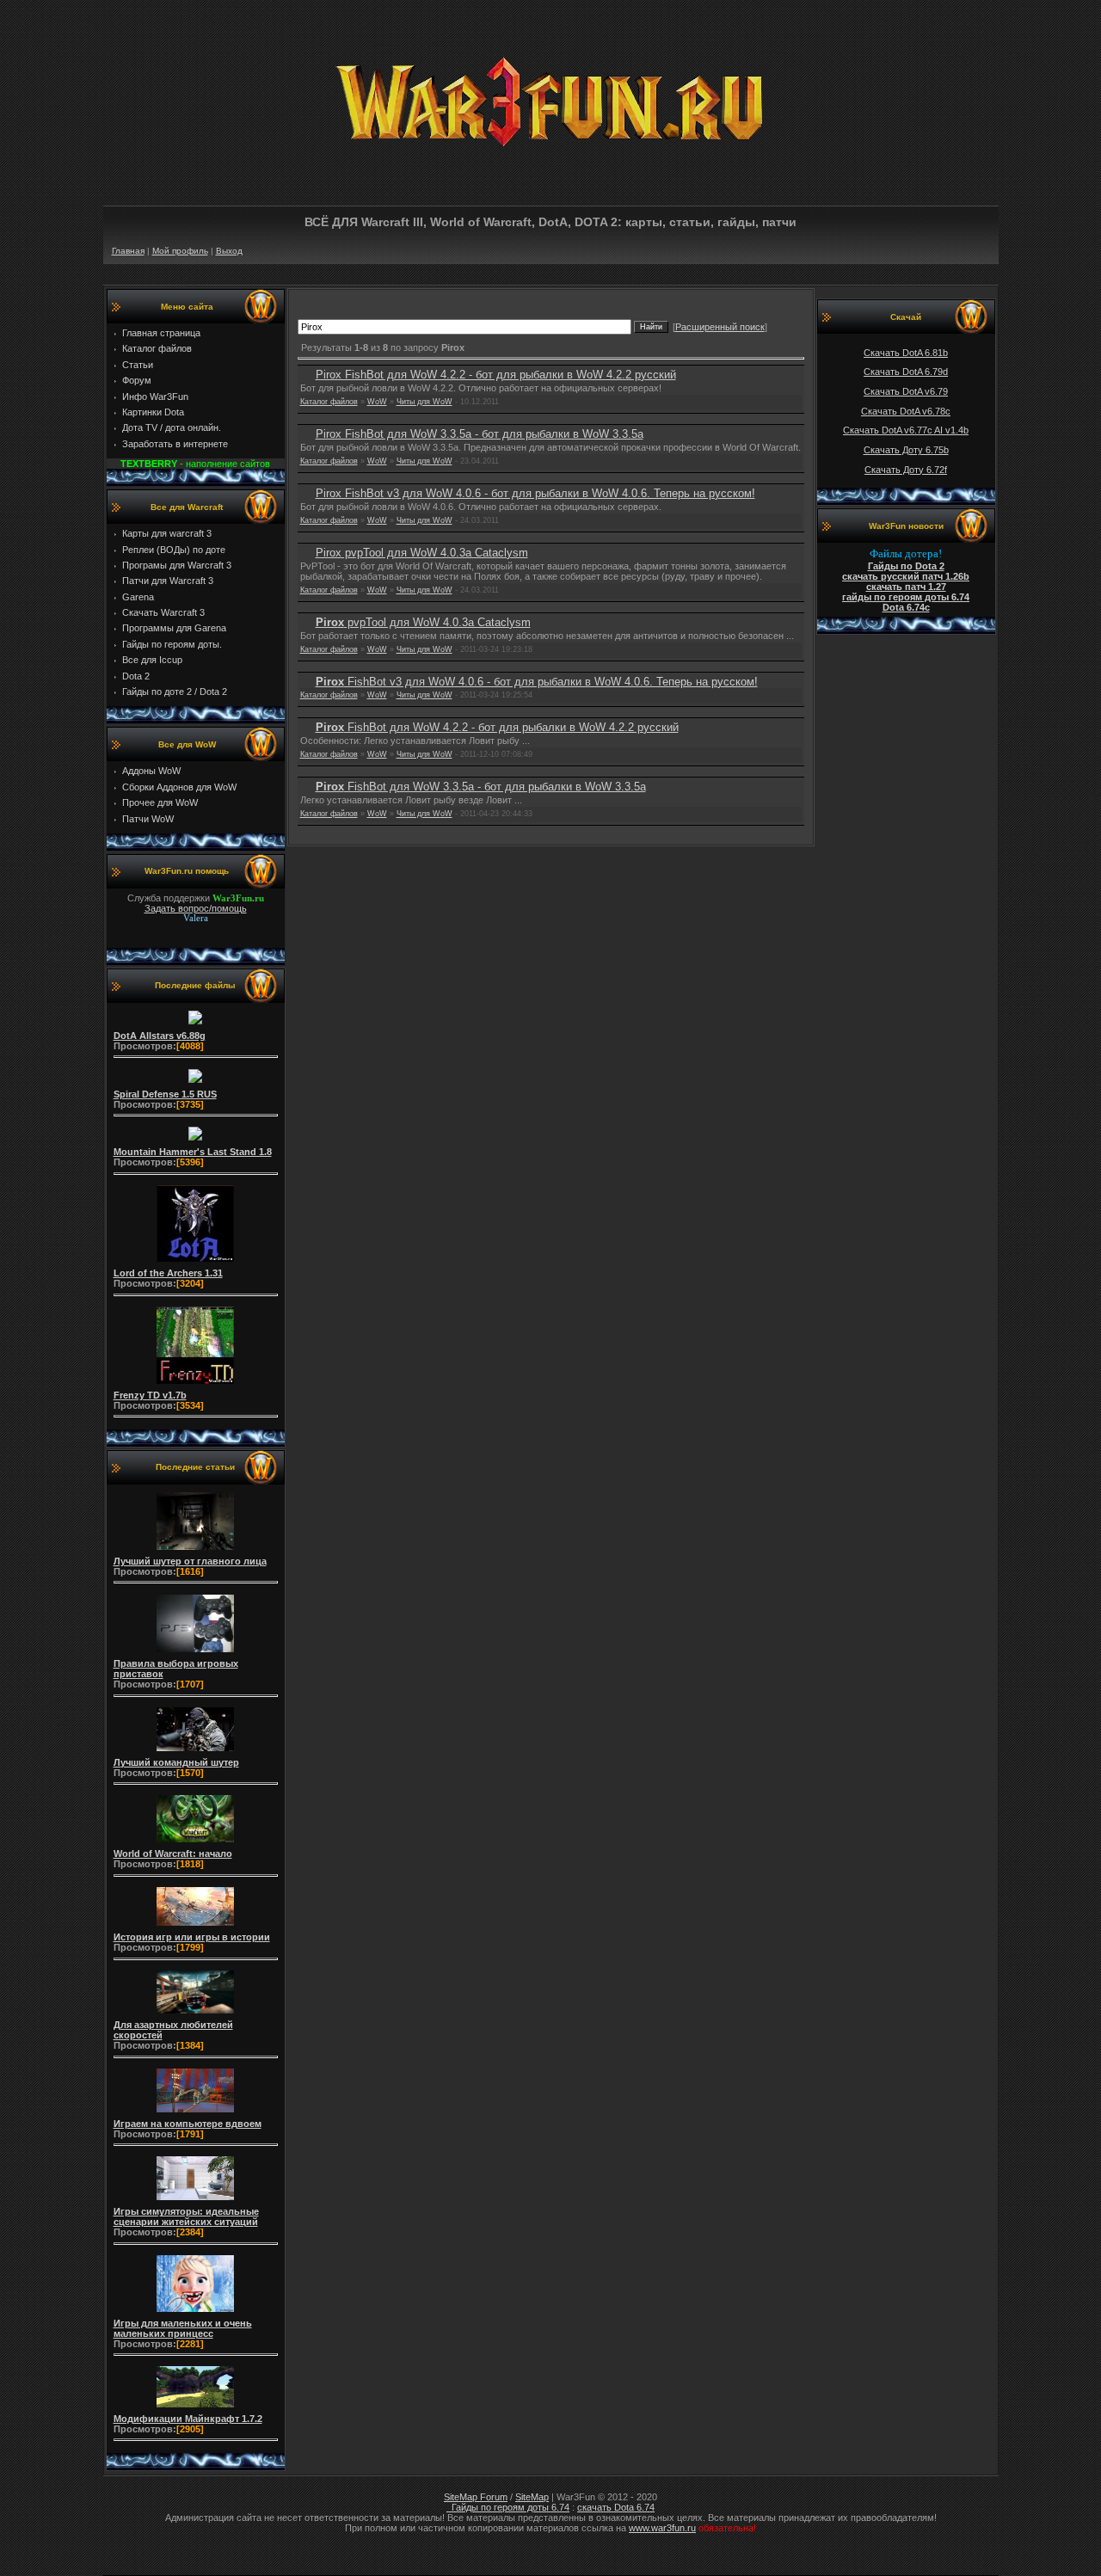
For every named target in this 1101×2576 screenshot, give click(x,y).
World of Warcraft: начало (173, 1854)
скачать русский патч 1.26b (906, 576)
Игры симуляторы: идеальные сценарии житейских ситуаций (186, 2216)
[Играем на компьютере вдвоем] (195, 2112)
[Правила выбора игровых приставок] (195, 1652)
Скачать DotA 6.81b (906, 353)
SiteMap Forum (476, 2497)
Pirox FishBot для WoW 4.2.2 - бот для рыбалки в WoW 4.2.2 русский (496, 375)
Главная (128, 251)
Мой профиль (180, 251)
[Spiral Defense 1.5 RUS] (195, 1083)
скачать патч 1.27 (906, 587)
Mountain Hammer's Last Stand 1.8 (193, 1152)
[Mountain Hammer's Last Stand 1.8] (195, 1140)
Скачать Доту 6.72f (906, 470)
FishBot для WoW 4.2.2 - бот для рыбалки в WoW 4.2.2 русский (497, 727)
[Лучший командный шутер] (195, 1751)
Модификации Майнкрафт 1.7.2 (188, 2419)
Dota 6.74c (906, 607)
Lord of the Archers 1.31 (168, 1273)
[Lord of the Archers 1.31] (195, 1262)
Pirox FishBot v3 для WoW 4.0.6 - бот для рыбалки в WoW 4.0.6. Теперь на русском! (535, 493)
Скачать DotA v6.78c (906, 411)
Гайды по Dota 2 (906, 566)
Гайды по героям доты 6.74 (508, 2507)
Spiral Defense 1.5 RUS (165, 1094)
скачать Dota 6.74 (616, 2507)
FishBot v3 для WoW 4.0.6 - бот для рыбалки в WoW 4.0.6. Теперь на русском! (537, 682)
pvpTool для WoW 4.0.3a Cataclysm (423, 622)
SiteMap (532, 2497)
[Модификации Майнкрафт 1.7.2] (195, 2407)
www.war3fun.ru (662, 2528)
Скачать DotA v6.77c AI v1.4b (906, 430)
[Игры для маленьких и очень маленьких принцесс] (195, 2312)
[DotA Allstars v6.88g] (195, 1024)
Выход (229, 251)
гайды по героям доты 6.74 (906, 597)
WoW (377, 402)
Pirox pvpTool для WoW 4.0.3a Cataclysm (422, 553)
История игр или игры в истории (192, 1937)
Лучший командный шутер (176, 1762)
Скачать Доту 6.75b (906, 450)
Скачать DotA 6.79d (906, 372)
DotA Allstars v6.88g (160, 1036)
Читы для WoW (424, 402)
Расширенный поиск (720, 327)
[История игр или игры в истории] (195, 1926)
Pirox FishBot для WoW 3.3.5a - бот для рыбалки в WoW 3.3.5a (480, 434)
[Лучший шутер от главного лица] (195, 1550)
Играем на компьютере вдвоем (188, 2124)
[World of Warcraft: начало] (195, 1842)
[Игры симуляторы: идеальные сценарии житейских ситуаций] (195, 2200)
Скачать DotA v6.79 (906, 391)
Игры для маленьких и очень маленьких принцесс (183, 2328)
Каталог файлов (329, 402)
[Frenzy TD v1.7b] (195, 1384)
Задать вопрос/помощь (196, 908)
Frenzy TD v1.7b (150, 1395)
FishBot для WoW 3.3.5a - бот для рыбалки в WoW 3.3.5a (481, 787)
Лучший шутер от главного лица (190, 1561)
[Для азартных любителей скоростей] (195, 2013)
